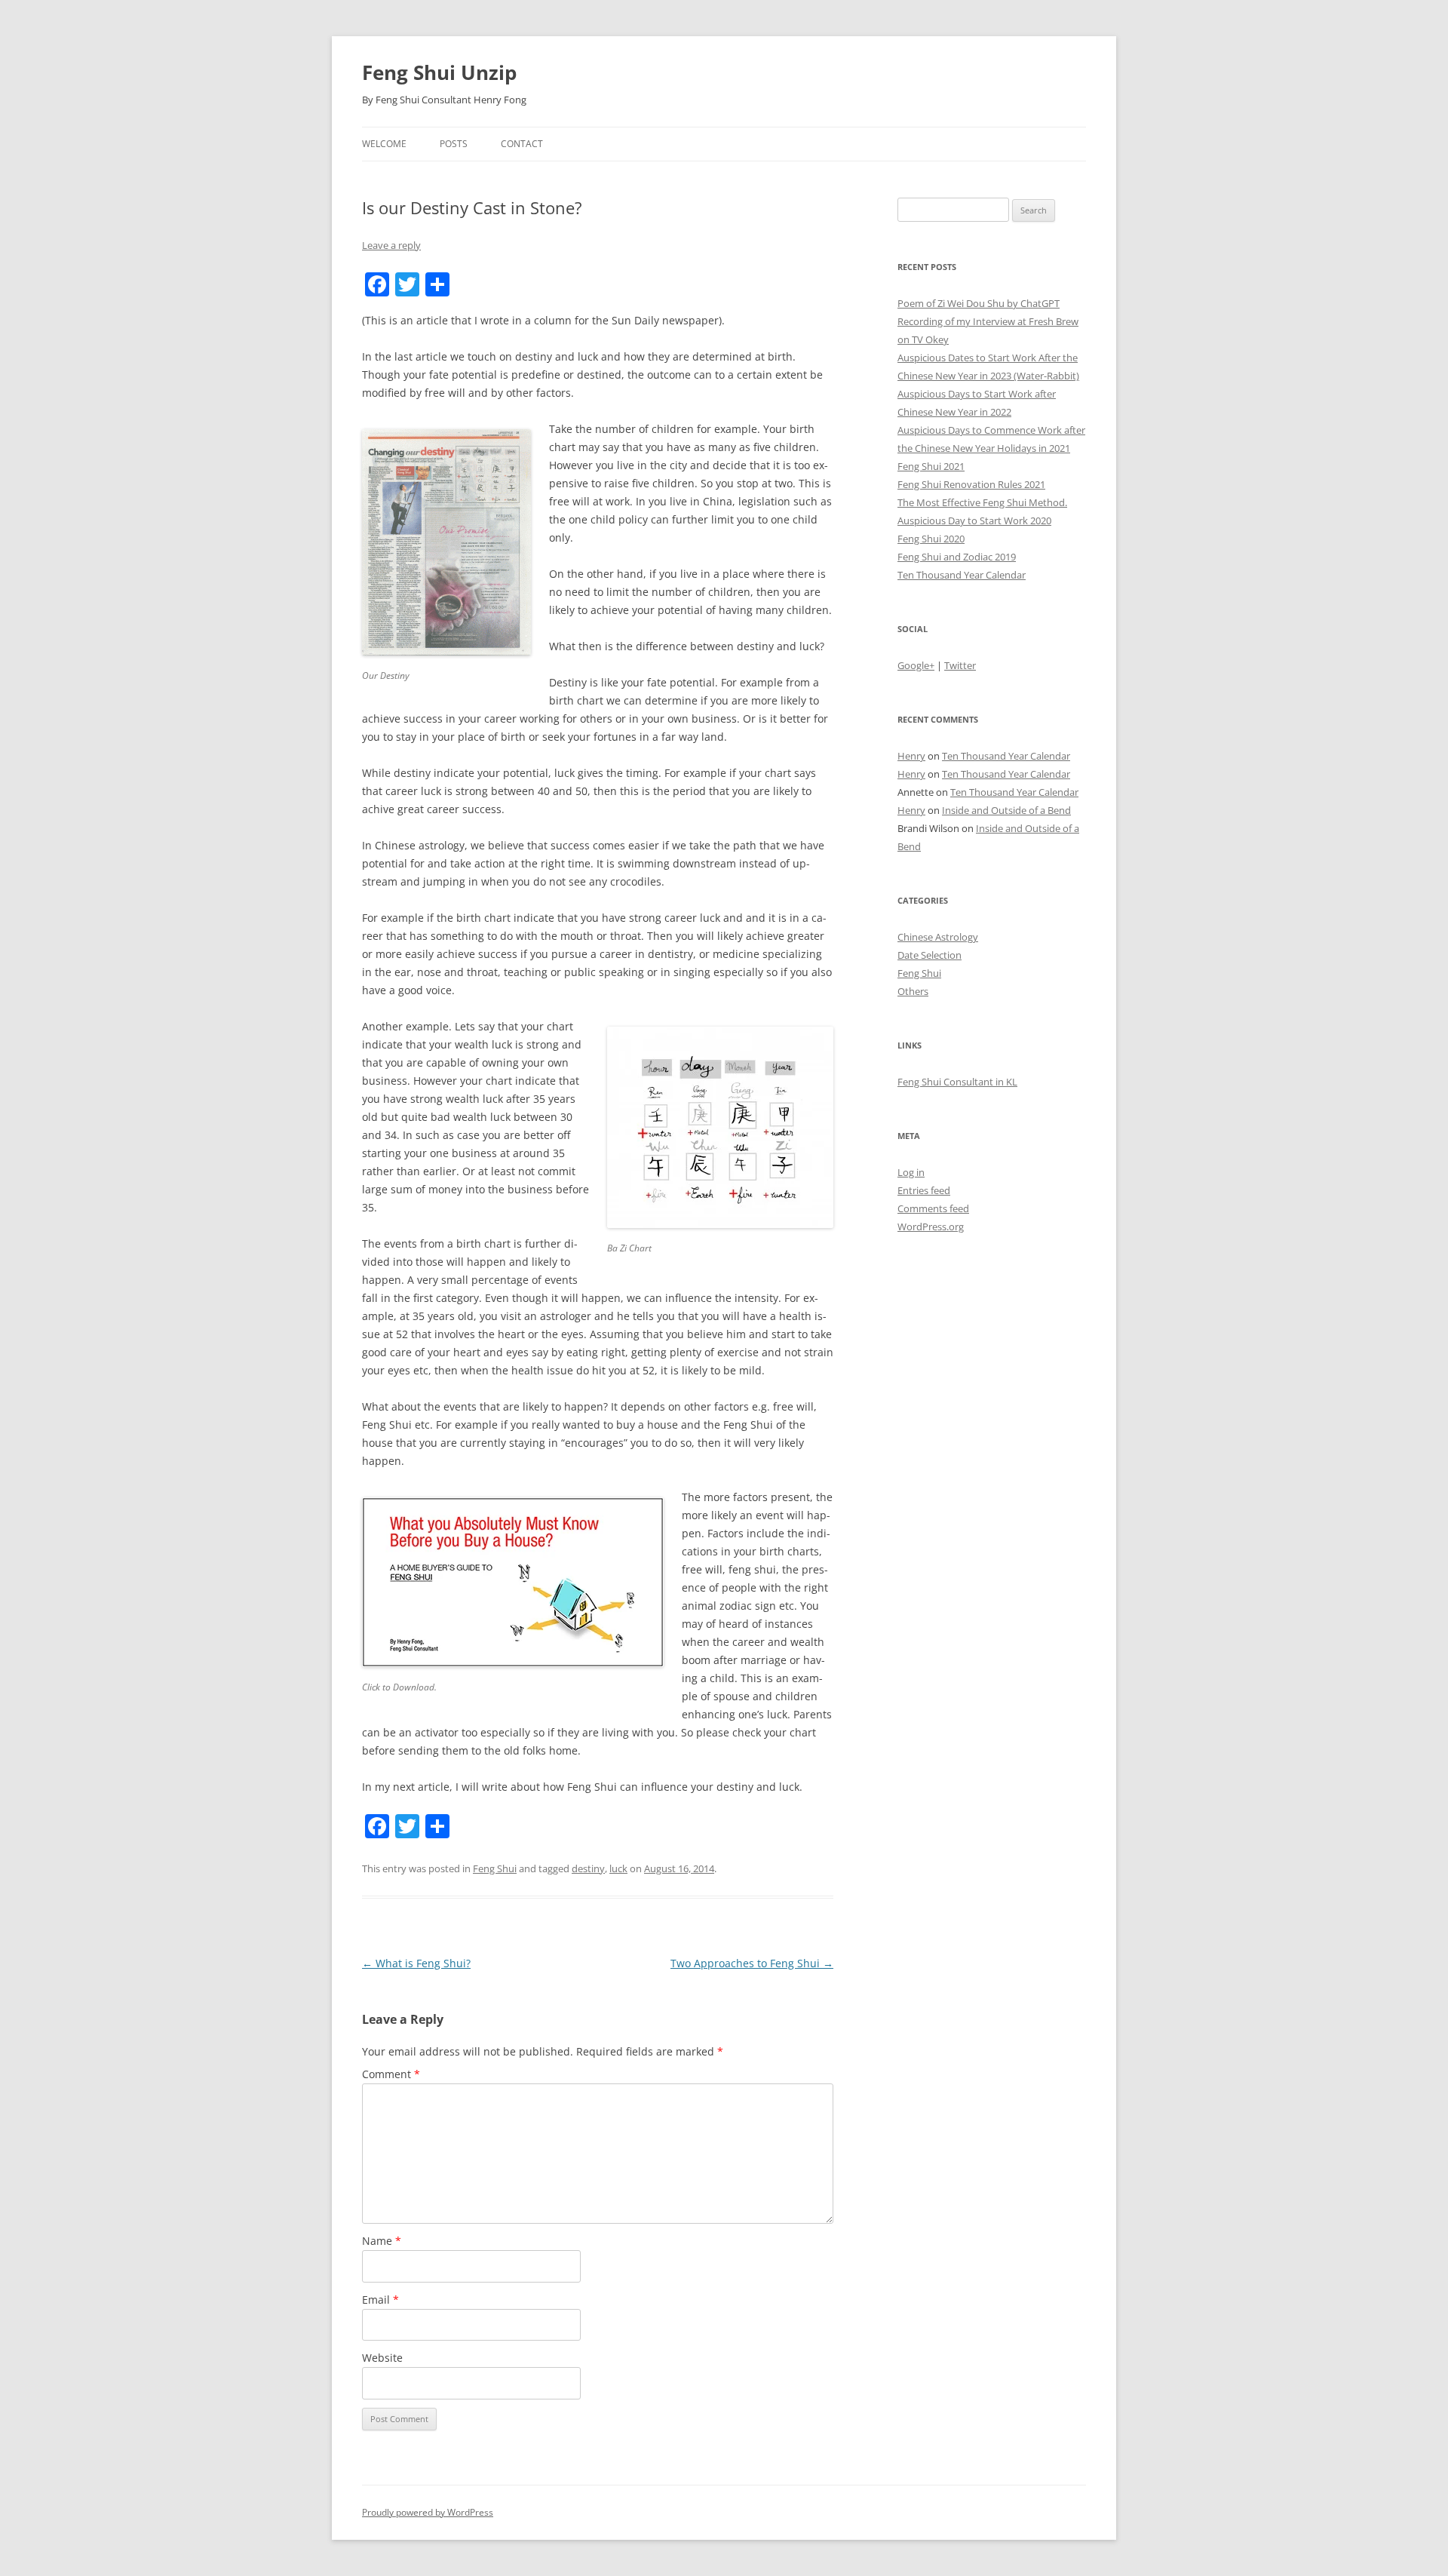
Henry (911, 756)
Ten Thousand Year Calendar (962, 575)
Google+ (916, 665)
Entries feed (924, 1190)
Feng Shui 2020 (931, 539)
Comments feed (933, 1208)
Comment (391, 2074)
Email (380, 2300)
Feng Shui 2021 (931, 466)
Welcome (384, 144)
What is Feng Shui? (416, 1963)
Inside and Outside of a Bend (1006, 810)
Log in (911, 1172)
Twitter (960, 665)
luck (618, 1868)
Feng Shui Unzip (439, 72)
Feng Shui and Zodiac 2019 (957, 557)
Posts (454, 144)
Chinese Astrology (938, 937)
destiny (588, 1868)
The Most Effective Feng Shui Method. (982, 502)
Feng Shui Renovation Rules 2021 (971, 484)
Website (382, 2358)
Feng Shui (495, 1868)
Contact (522, 144)
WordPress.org (931, 1227)
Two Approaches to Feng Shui (752, 1963)
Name (382, 2241)
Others (913, 991)
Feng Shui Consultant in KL (957, 1082)
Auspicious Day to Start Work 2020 (974, 520)
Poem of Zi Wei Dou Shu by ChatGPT (979, 303)
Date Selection (930, 955)
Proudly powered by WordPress (428, 2512)
